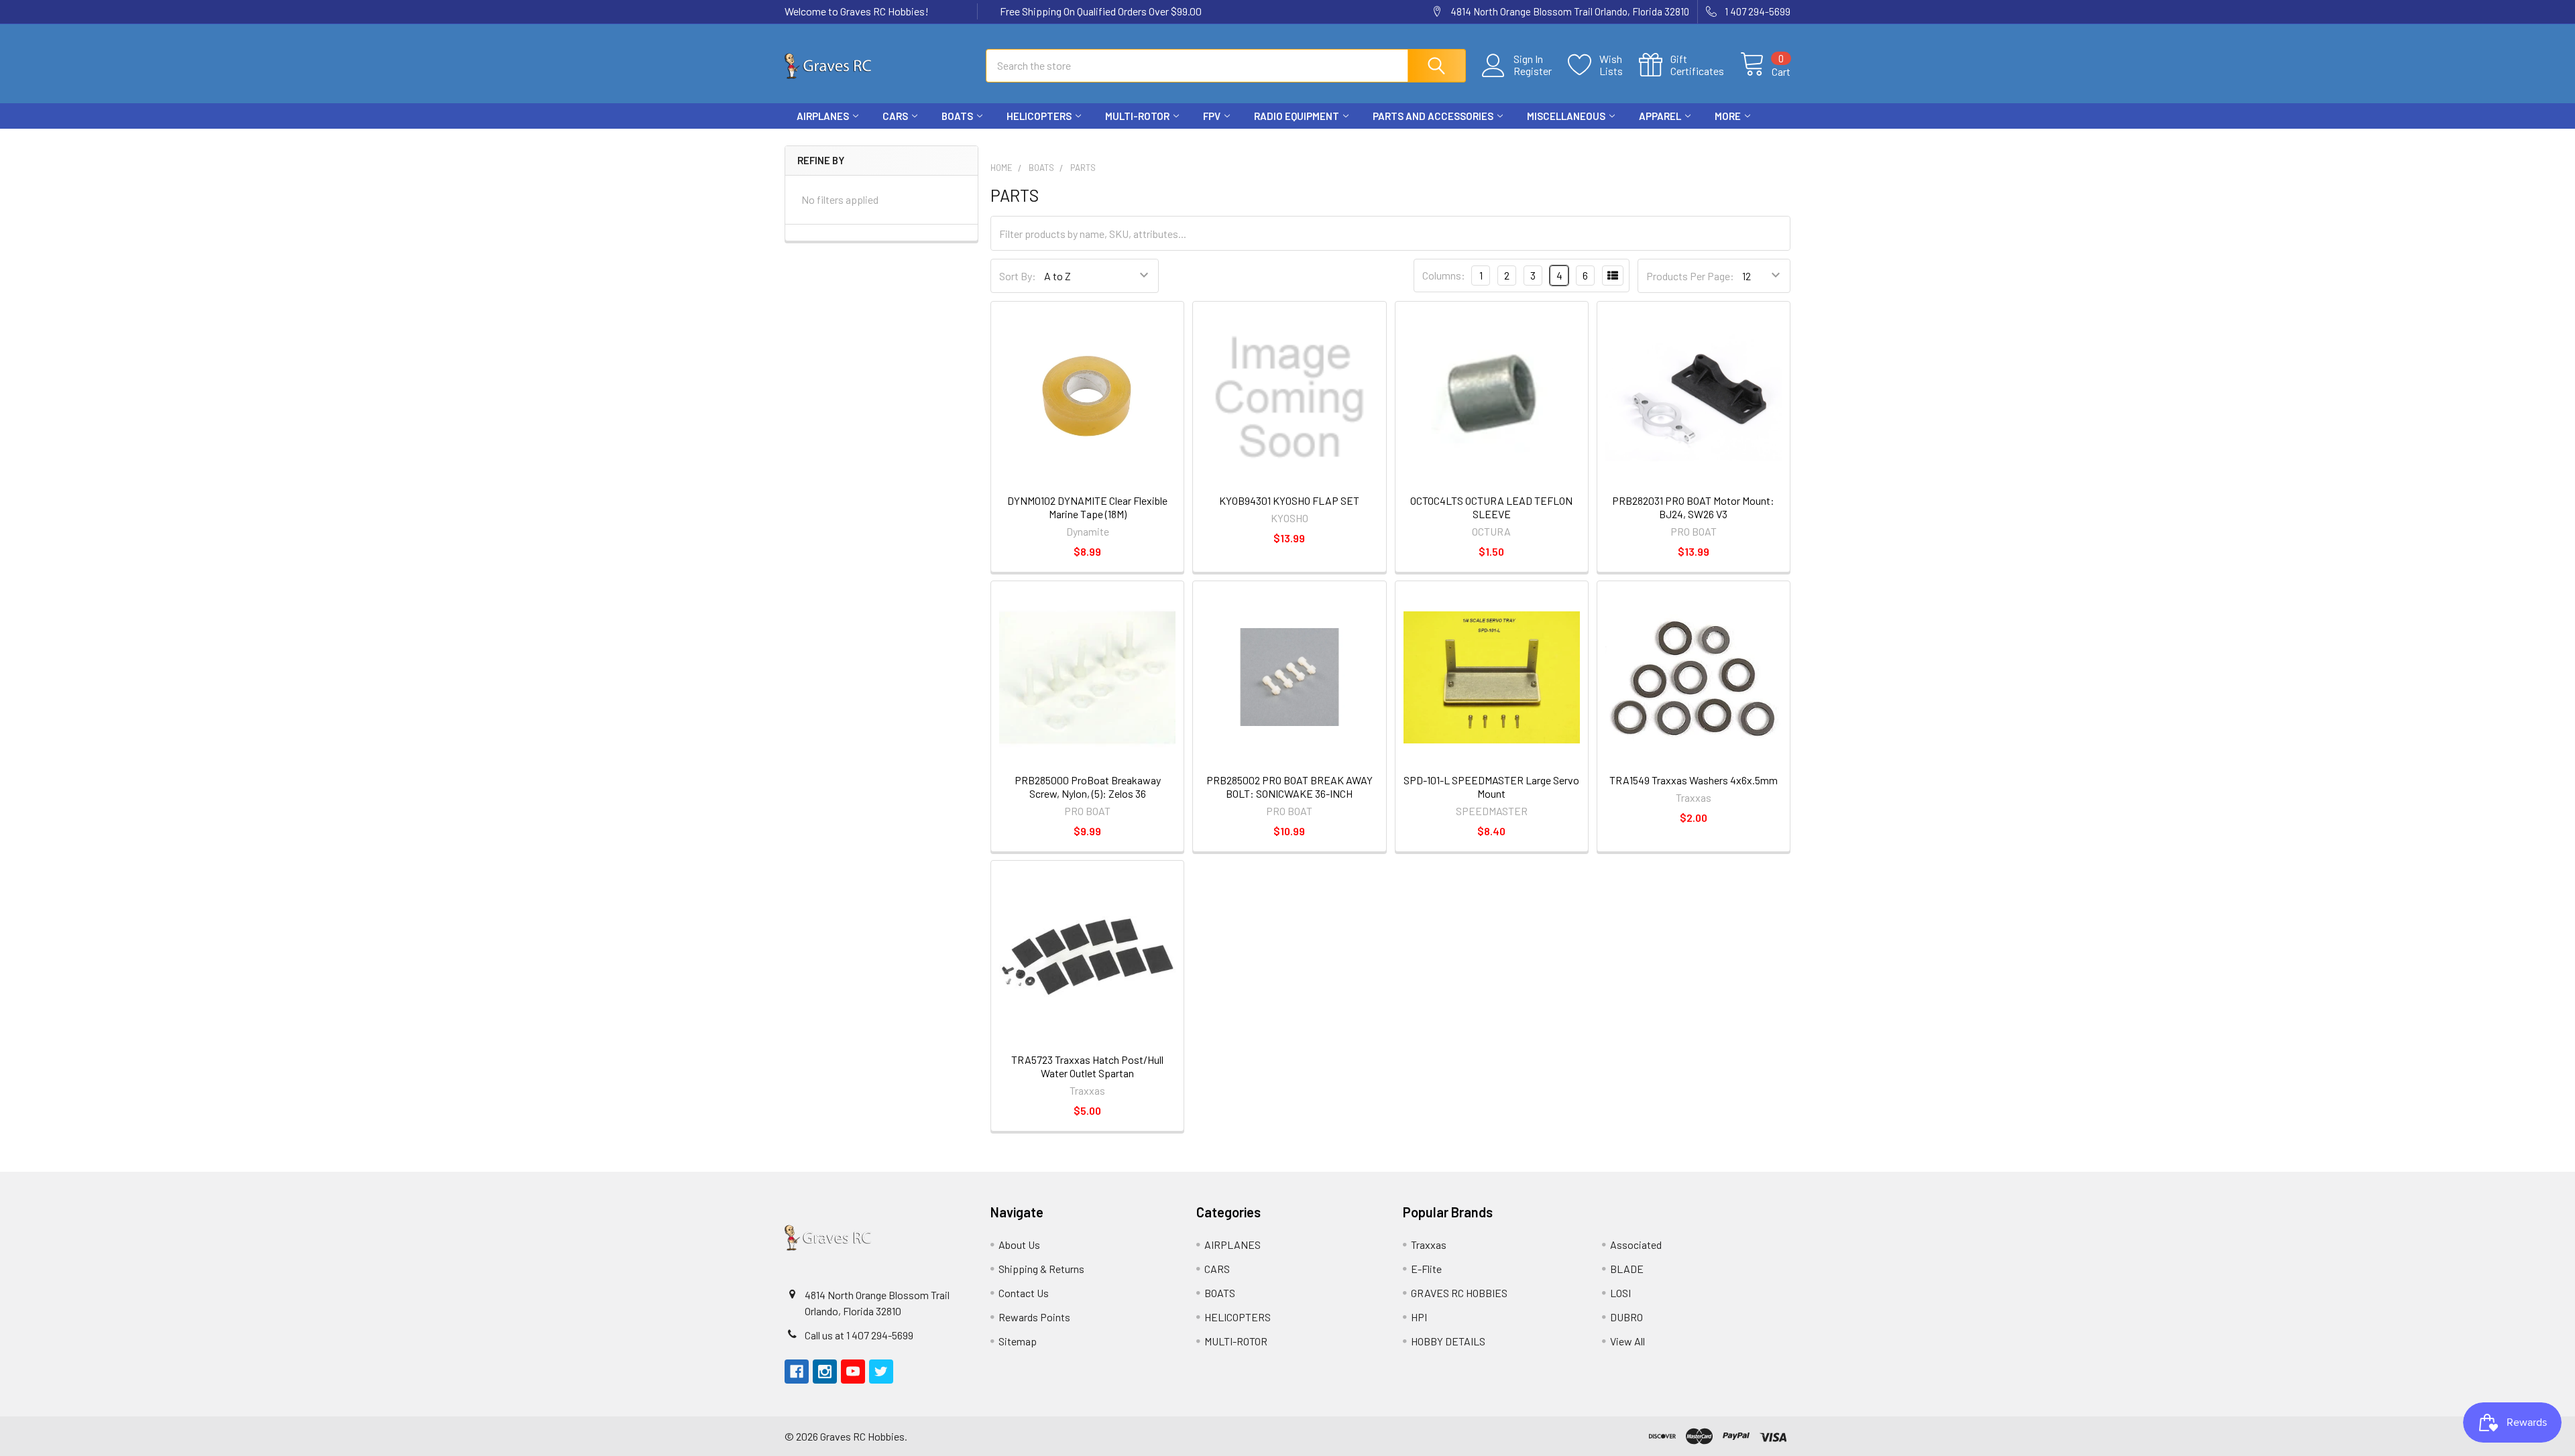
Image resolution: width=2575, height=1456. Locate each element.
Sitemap (1018, 1341)
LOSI (1620, 1293)
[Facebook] (1706, 141)
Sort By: (1018, 276)
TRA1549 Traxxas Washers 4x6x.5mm (1694, 780)
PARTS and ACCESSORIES (1433, 116)
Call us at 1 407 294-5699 (859, 1335)
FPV (1212, 116)
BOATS (957, 116)
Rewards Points (1034, 1317)
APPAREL (1660, 116)
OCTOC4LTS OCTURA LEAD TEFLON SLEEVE (1491, 507)
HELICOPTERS (1039, 116)
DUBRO (1626, 1317)
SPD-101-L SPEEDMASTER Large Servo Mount (1491, 787)
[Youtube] (1754, 141)
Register (1533, 71)
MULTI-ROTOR (1137, 116)
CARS (895, 116)
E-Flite (1426, 1269)
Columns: (1444, 275)
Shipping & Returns (1041, 1269)
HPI (1419, 1317)
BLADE (1627, 1269)
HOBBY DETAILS (1448, 1341)
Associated (1636, 1245)
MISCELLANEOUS (1566, 116)
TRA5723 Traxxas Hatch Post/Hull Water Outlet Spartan (1087, 1066)
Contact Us (1024, 1293)
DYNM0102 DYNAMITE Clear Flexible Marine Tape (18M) (1087, 507)
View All (1627, 1341)
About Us (1019, 1245)
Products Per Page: (1690, 276)
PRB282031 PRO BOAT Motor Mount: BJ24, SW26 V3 (1693, 507)
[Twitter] (1778, 141)
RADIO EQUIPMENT (1297, 116)
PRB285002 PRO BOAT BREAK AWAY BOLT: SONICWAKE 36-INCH (1290, 787)
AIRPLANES (823, 116)
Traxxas (1429, 1245)
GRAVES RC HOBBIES (1459, 1293)
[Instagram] (1730, 141)
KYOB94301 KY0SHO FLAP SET (1289, 500)
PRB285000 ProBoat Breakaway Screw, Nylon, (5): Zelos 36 (1088, 787)
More (1728, 116)
